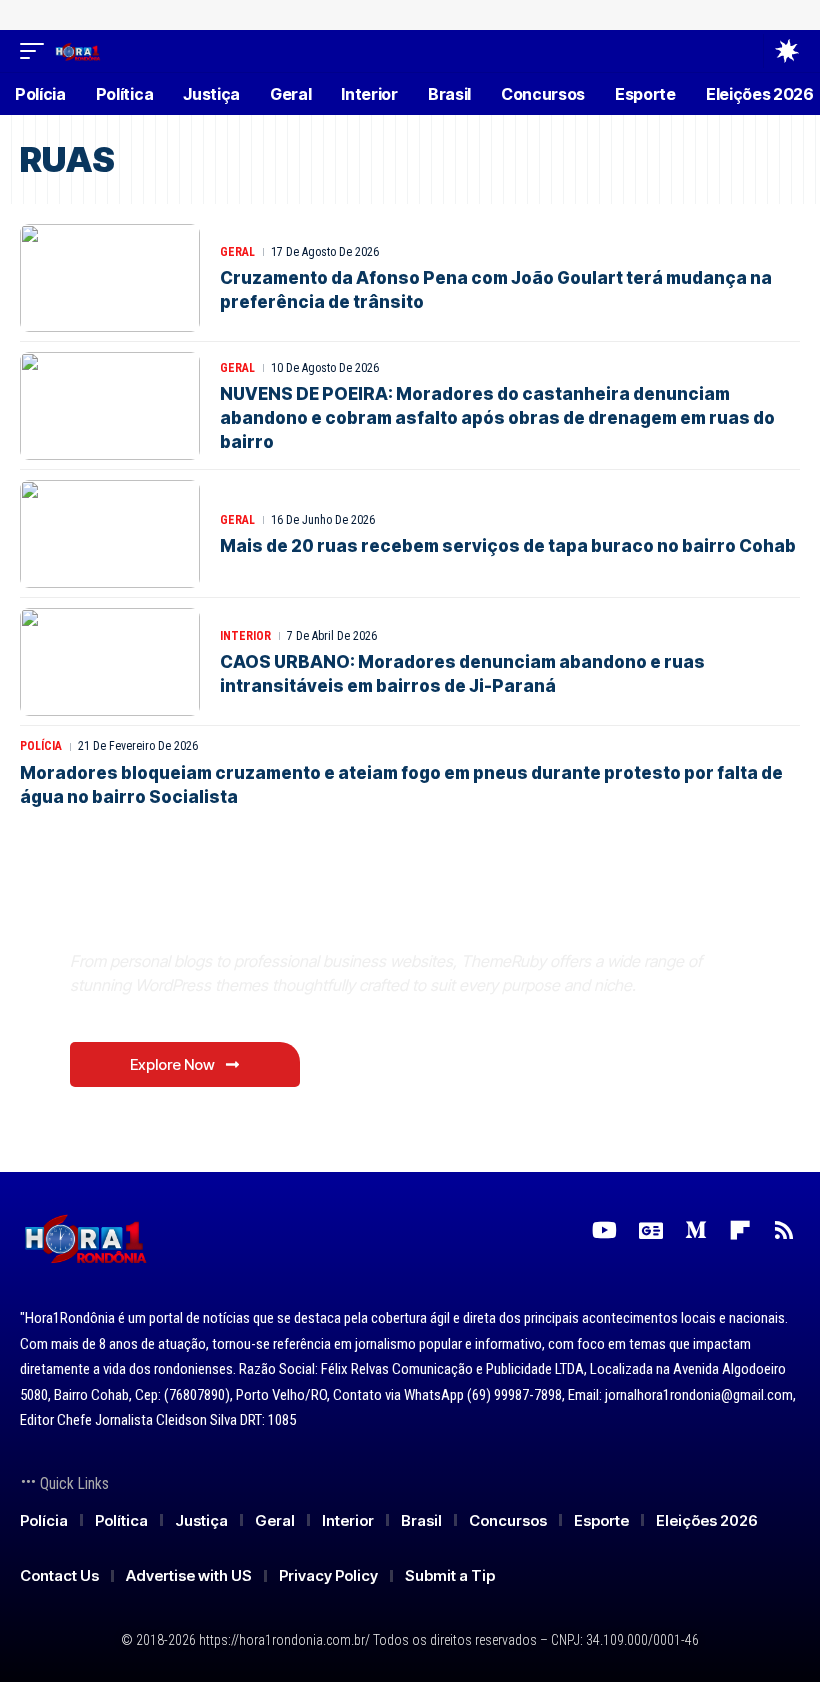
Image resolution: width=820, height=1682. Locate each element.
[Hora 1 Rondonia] (77, 50)
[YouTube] (604, 1230)
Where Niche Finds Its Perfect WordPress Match (349, 913)
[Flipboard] (740, 1230)
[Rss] (784, 1230)
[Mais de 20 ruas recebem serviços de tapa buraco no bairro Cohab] (110, 534)
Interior (245, 636)
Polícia (41, 746)
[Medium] (696, 1230)
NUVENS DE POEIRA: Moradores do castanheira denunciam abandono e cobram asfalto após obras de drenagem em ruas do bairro (497, 418)
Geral (237, 252)
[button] (37, 50)
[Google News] (651, 1230)
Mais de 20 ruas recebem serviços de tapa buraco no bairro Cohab (508, 546)
